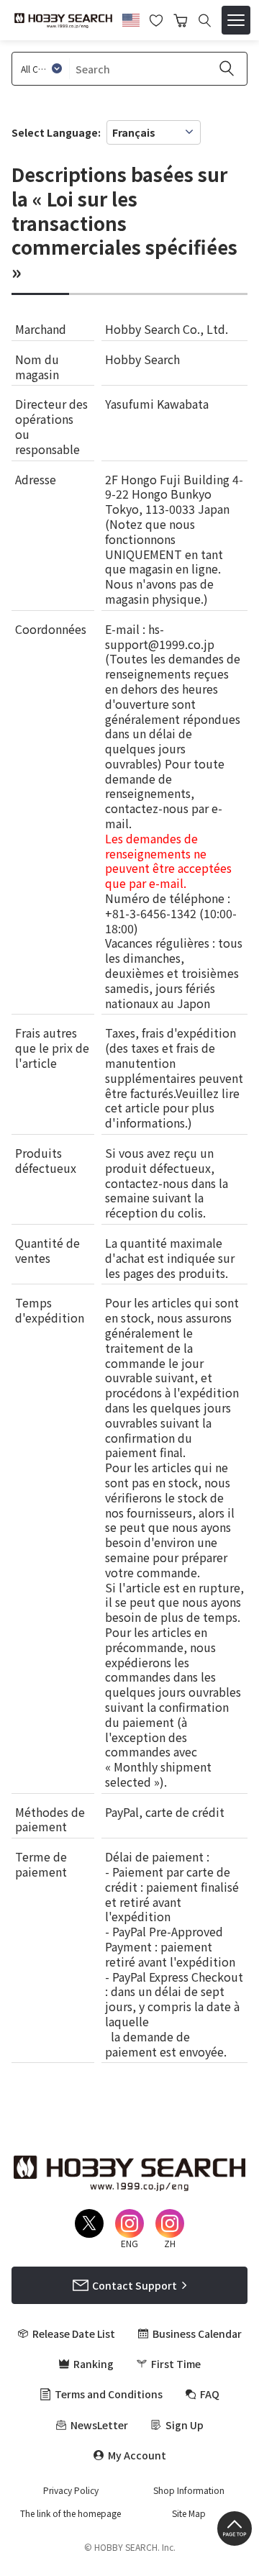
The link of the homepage (71, 2513)
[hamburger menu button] (236, 20)
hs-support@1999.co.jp (160, 636)
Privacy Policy (71, 2490)
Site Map (189, 2513)
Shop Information (189, 2490)
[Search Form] (205, 21)
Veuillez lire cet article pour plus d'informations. (172, 1108)
